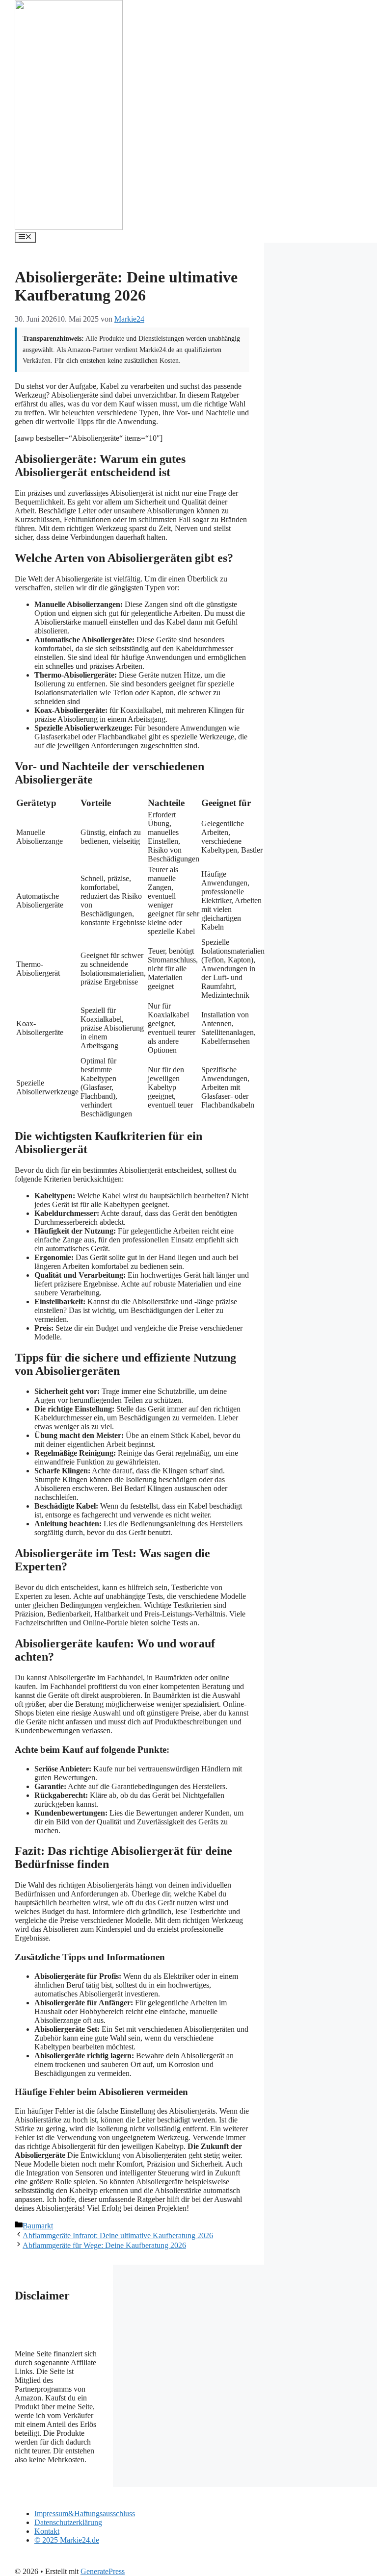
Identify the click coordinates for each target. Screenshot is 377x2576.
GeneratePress (103, 2571)
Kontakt (47, 2531)
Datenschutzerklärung (68, 2522)
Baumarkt (38, 2226)
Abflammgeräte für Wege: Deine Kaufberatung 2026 (104, 2245)
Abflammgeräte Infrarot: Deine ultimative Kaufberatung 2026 (118, 2235)
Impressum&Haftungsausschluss (85, 2513)
